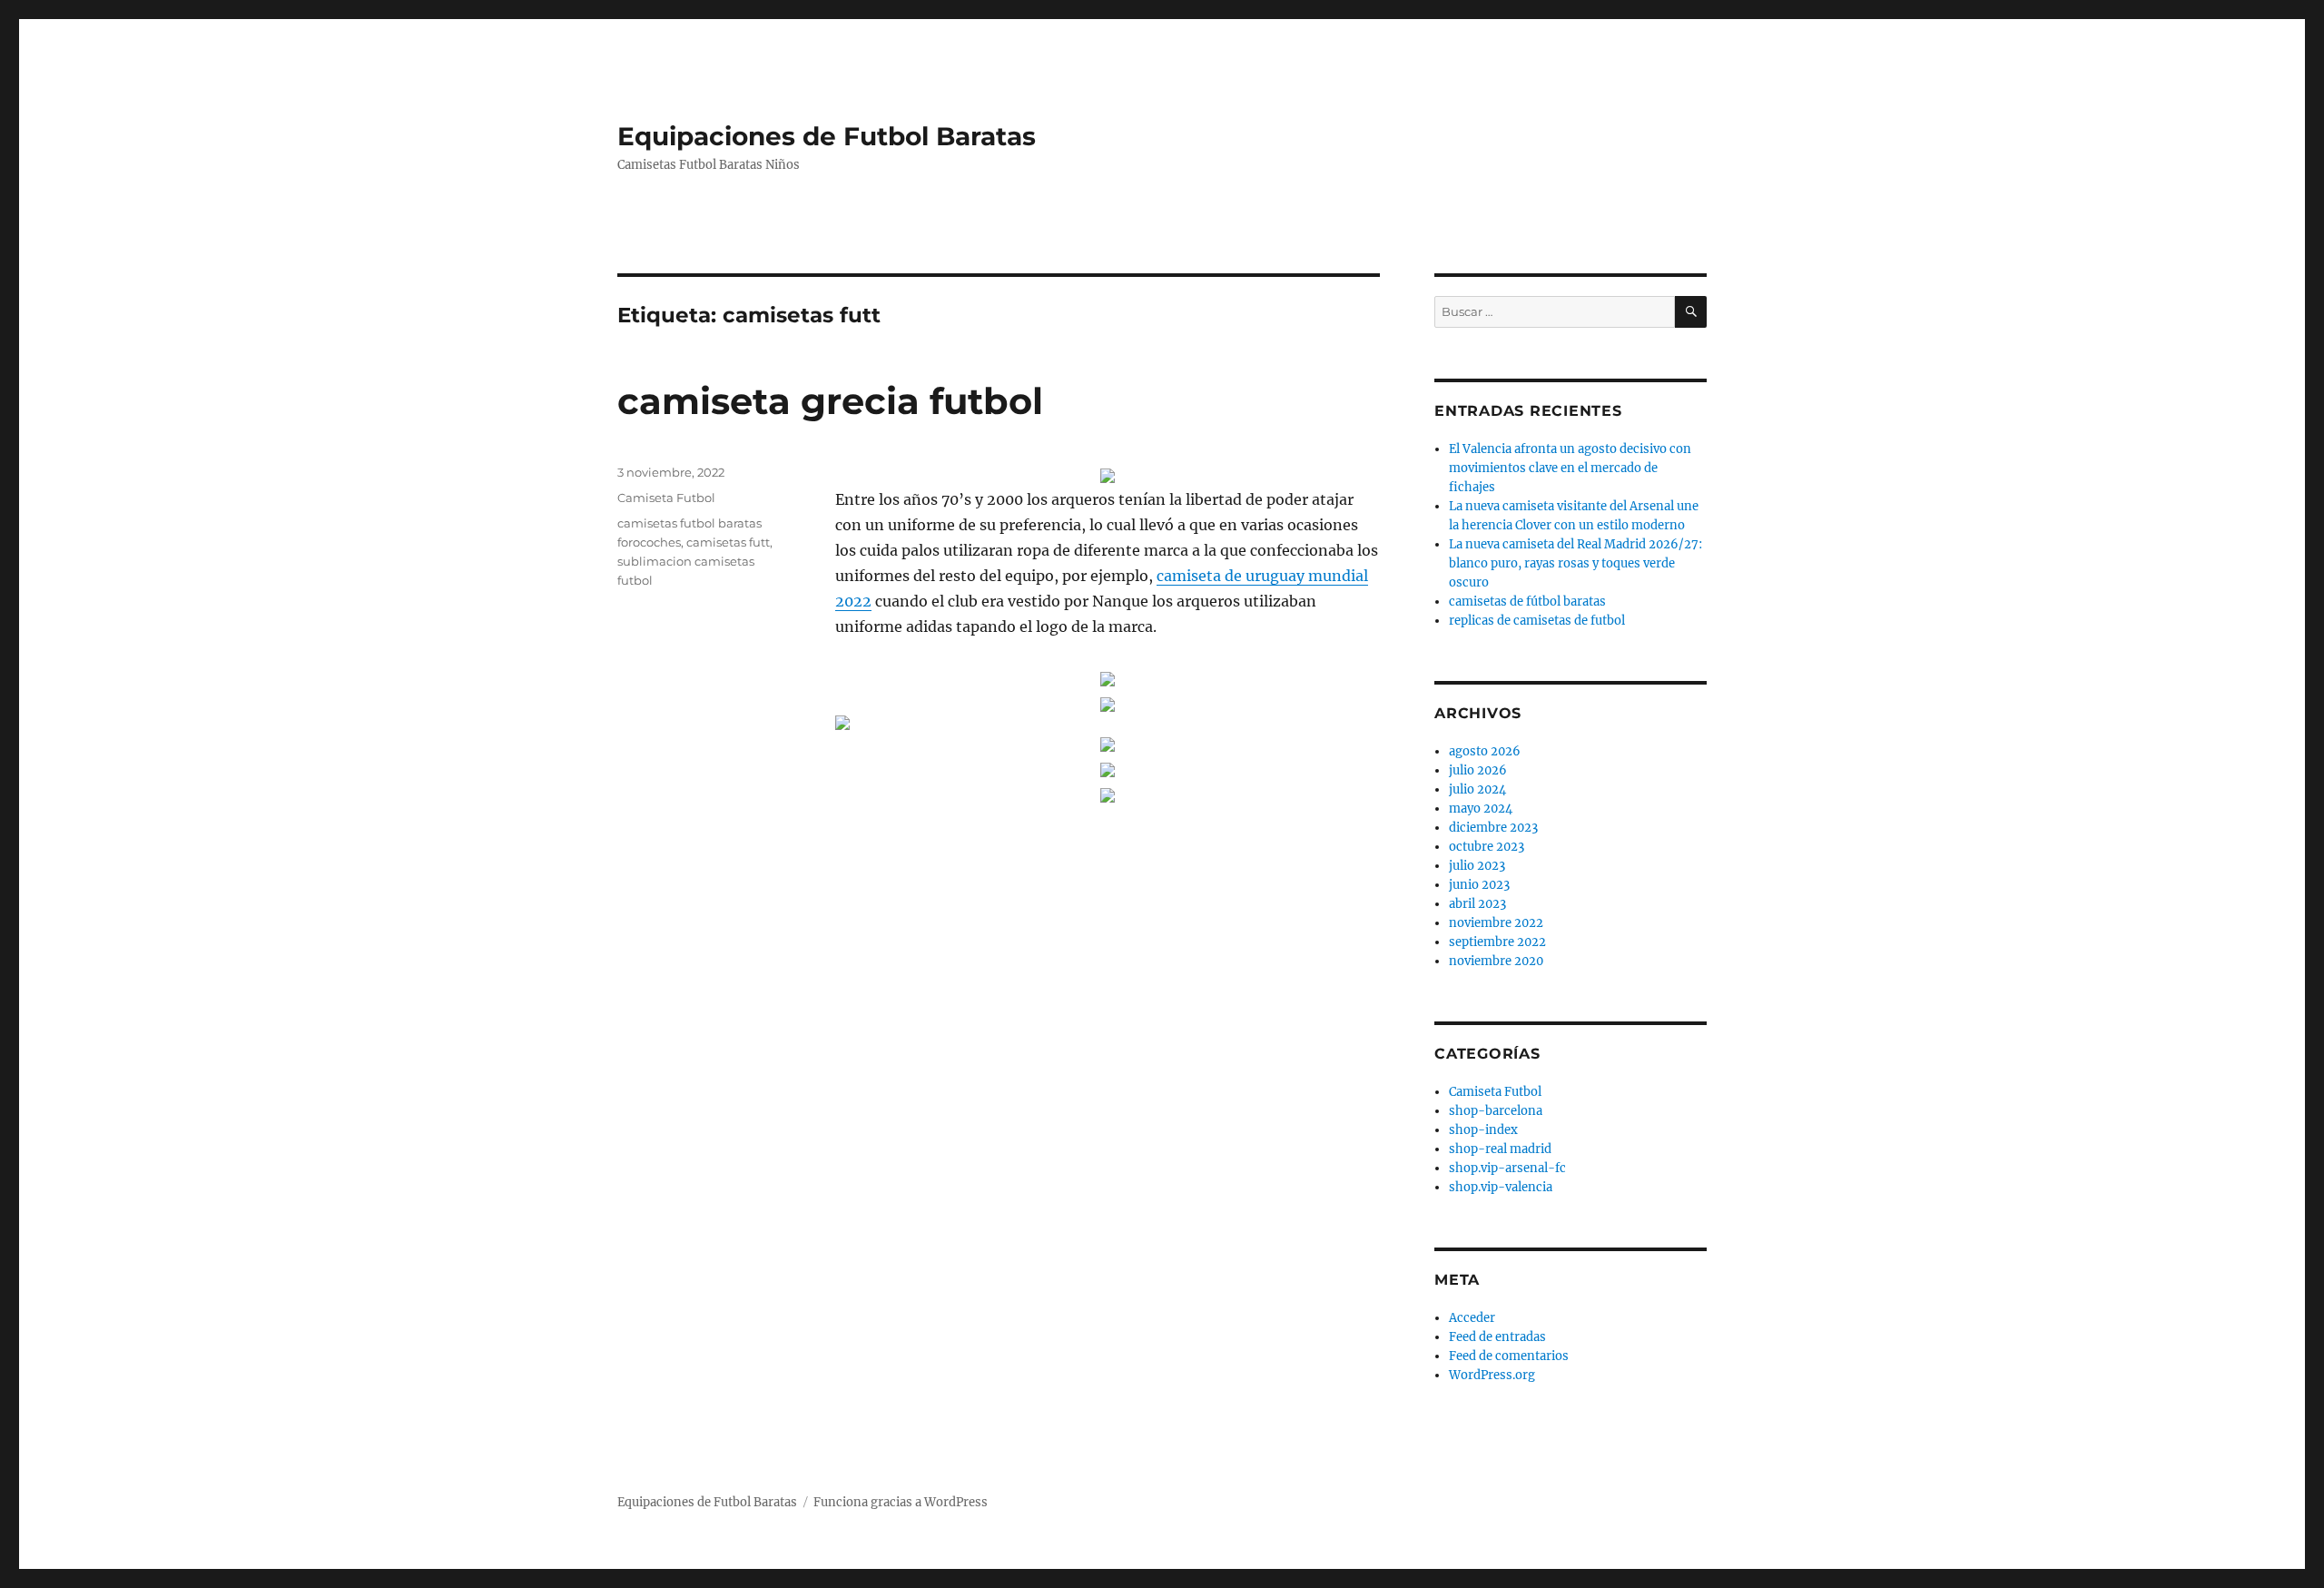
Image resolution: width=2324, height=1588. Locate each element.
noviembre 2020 (1496, 961)
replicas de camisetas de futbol (1537, 621)
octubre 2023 (1487, 847)
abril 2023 (1477, 904)
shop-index (1483, 1130)
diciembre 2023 (1493, 828)
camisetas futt (728, 542)
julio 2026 (1478, 770)
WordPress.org (1492, 1375)
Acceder (1472, 1318)
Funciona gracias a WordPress (901, 1502)
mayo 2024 (1481, 809)
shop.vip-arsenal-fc (1507, 1168)
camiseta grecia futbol (830, 401)
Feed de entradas (1497, 1337)
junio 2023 (1479, 885)
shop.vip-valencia (1501, 1187)
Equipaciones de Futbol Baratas (827, 136)
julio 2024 (1477, 789)
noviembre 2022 (1496, 923)
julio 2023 (1477, 866)
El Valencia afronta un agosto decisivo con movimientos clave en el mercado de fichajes (1570, 468)
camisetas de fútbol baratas (1527, 602)
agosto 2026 (1485, 751)
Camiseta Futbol (666, 498)
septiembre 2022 (1497, 942)
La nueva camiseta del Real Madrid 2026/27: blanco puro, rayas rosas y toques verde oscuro (1576, 563)
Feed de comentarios (1509, 1356)
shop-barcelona (1496, 1111)
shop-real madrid (1500, 1149)
